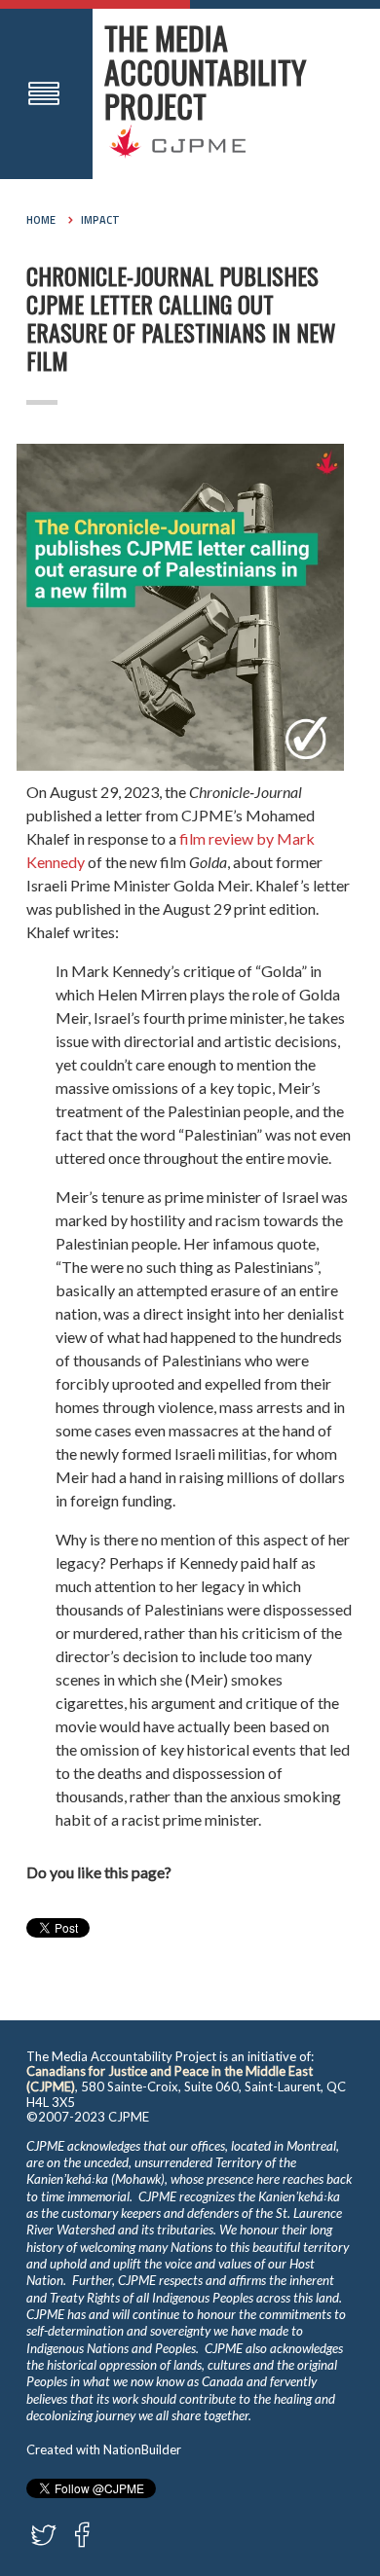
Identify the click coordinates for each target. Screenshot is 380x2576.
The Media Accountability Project (205, 72)
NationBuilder (142, 2449)
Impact (100, 220)
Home (41, 220)
